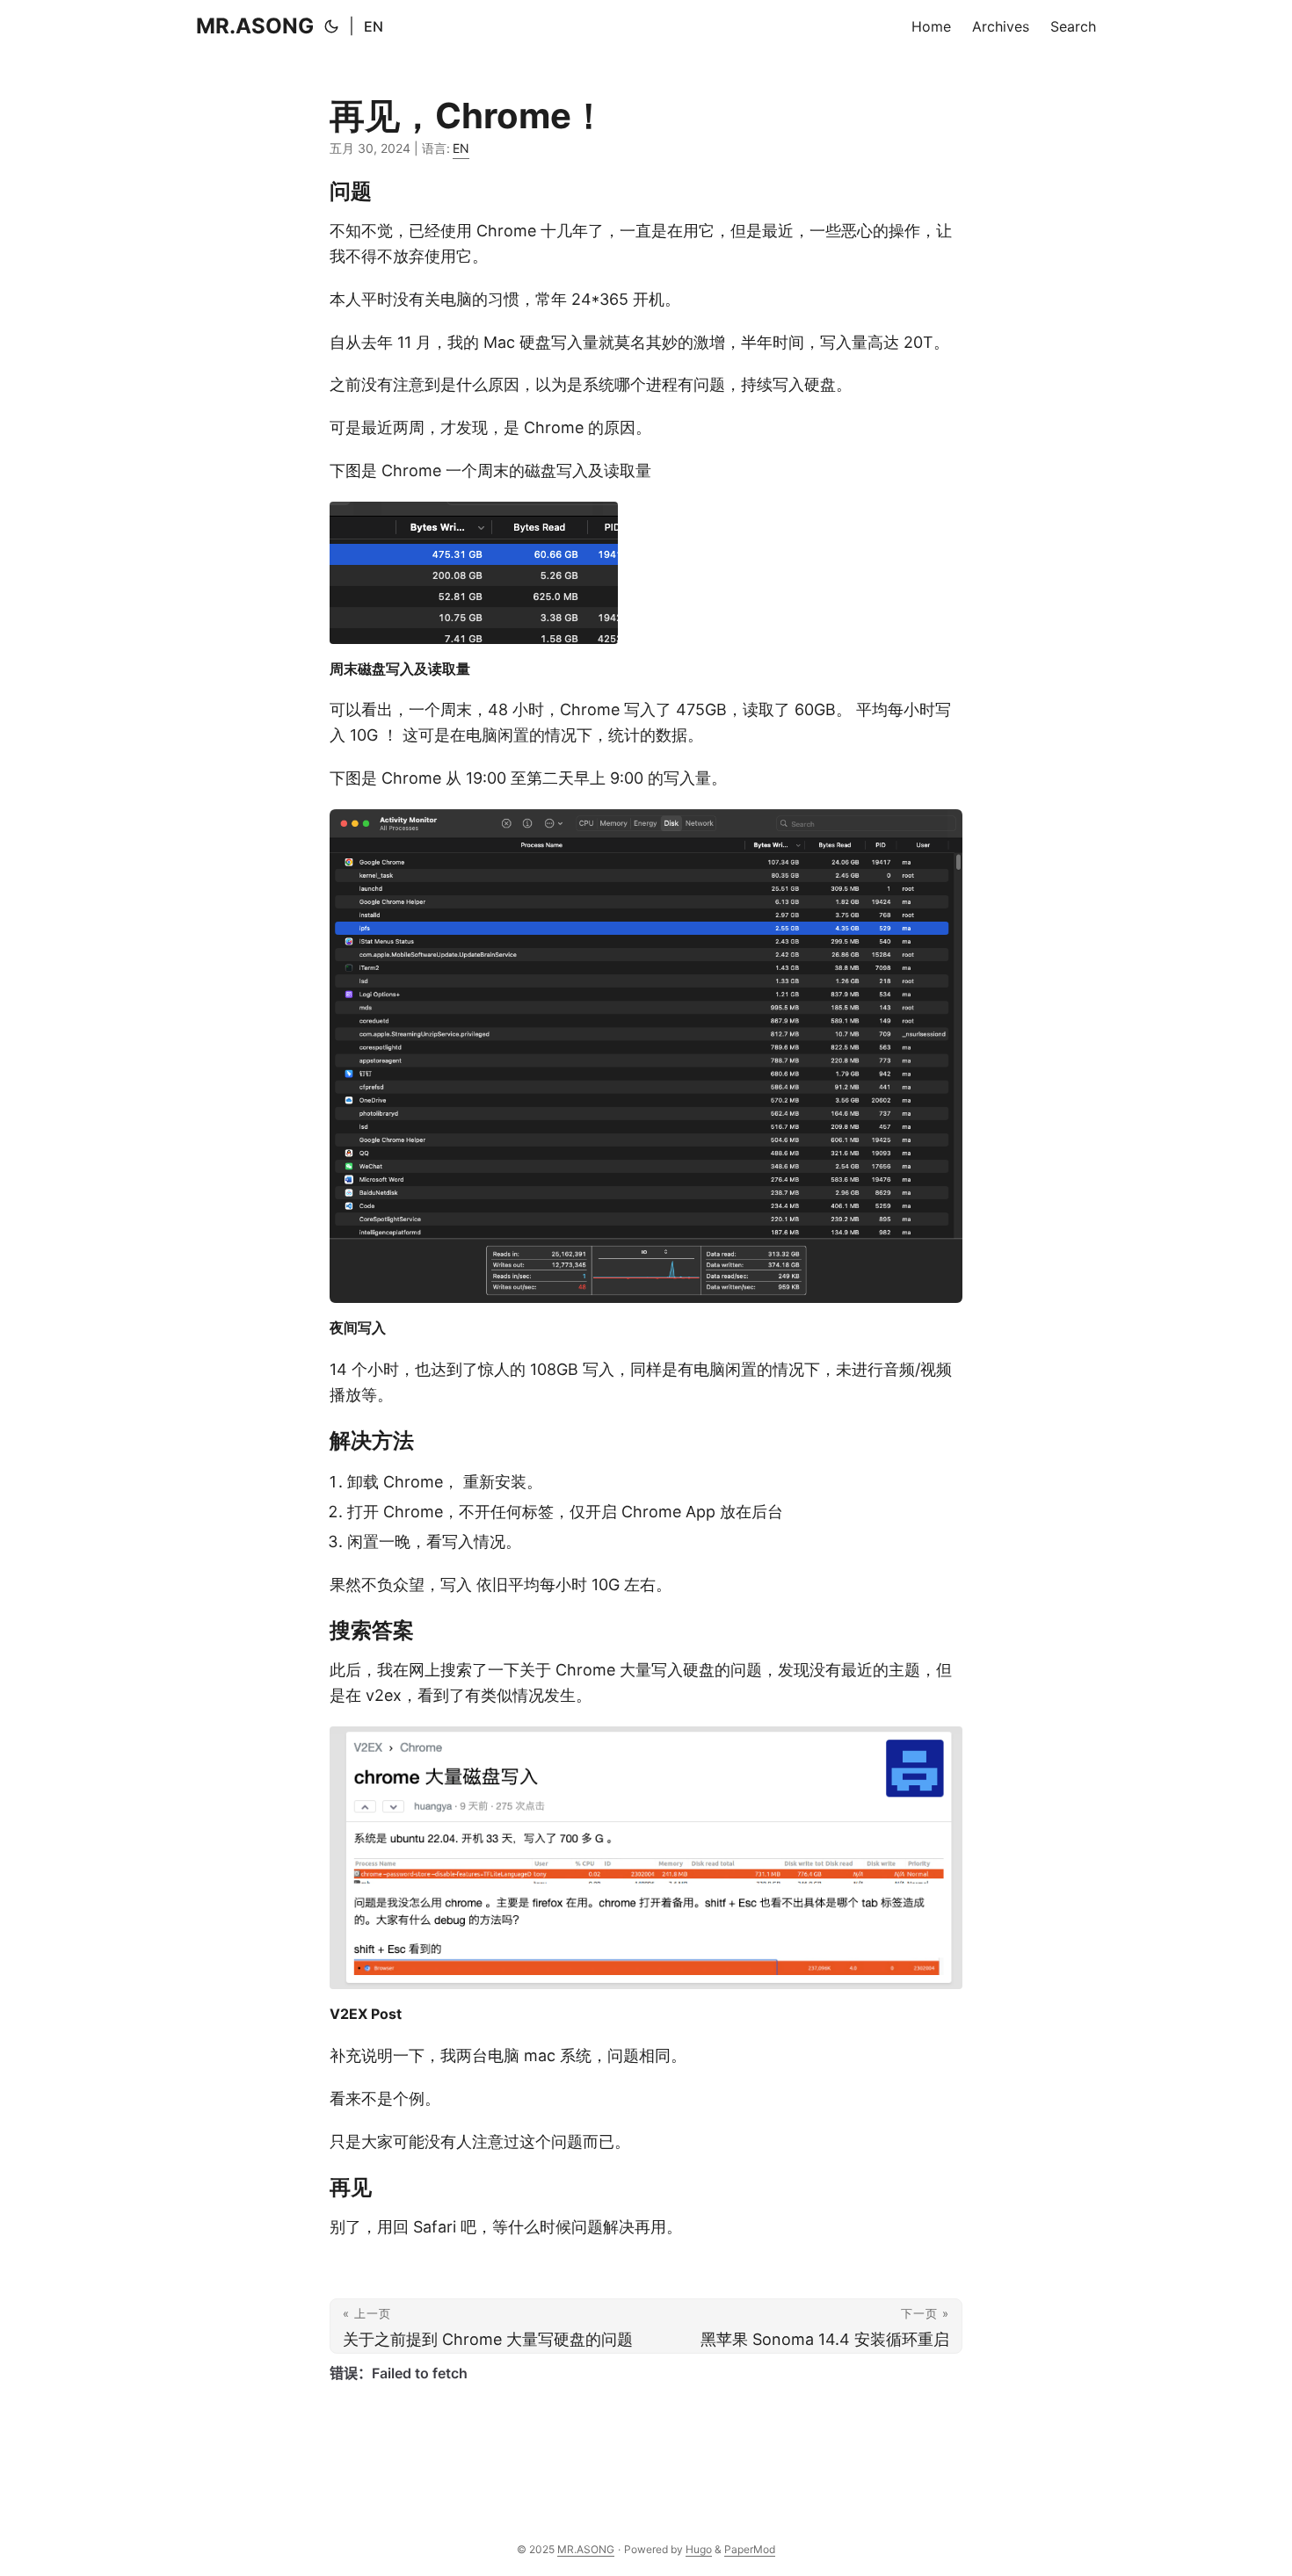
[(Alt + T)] (331, 26)
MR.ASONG (255, 26)
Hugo (699, 2549)
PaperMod (750, 2549)
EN (374, 26)
